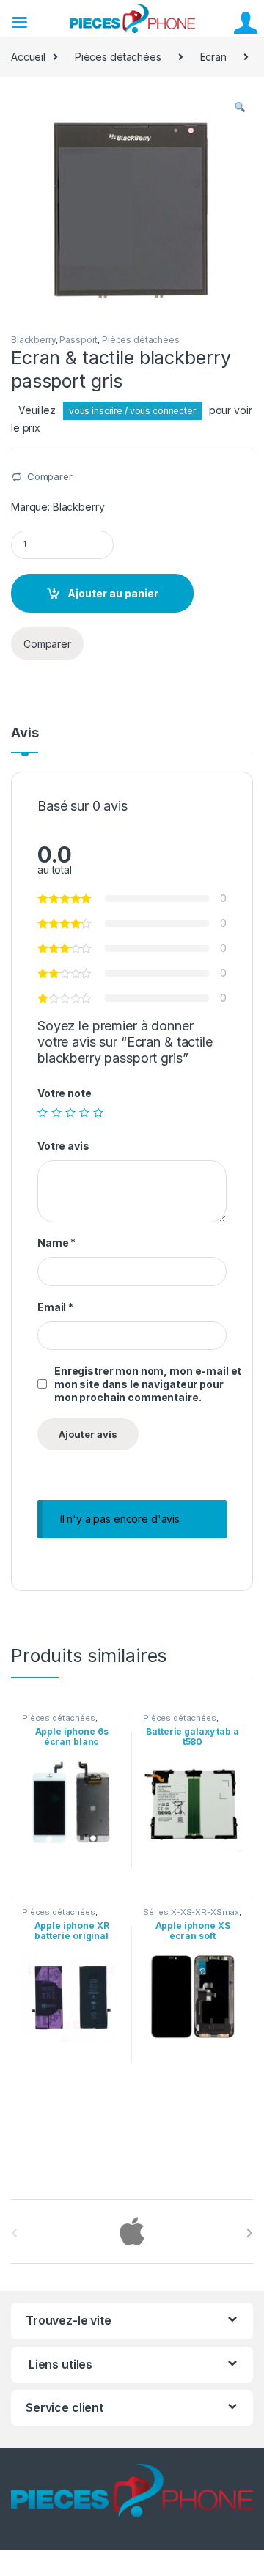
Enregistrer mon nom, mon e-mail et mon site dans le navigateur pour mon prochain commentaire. (148, 1384)
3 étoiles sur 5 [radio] (70, 1112)
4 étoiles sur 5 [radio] (84, 1112)
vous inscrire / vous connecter (132, 411)
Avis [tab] (25, 733)
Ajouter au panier (113, 593)
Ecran (213, 57)
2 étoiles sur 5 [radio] (56, 1112)
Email (55, 1307)
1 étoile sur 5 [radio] (43, 1112)
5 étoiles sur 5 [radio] (98, 1112)
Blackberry (33, 340)
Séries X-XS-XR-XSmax (191, 1912)
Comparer (50, 476)
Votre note (65, 1093)
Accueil (28, 57)
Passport (78, 340)
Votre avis (63, 1146)
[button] (240, 108)
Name (56, 1243)
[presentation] (250, 2233)
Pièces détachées (118, 57)
